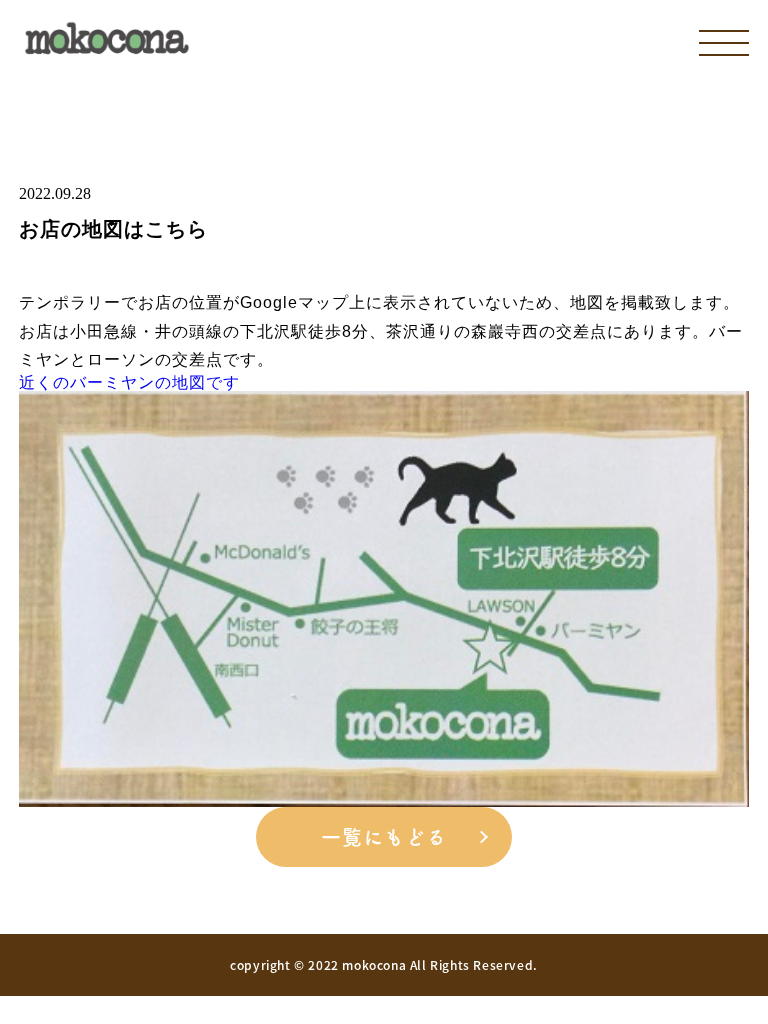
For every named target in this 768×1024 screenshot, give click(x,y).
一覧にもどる (384, 837)
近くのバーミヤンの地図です (129, 383)
